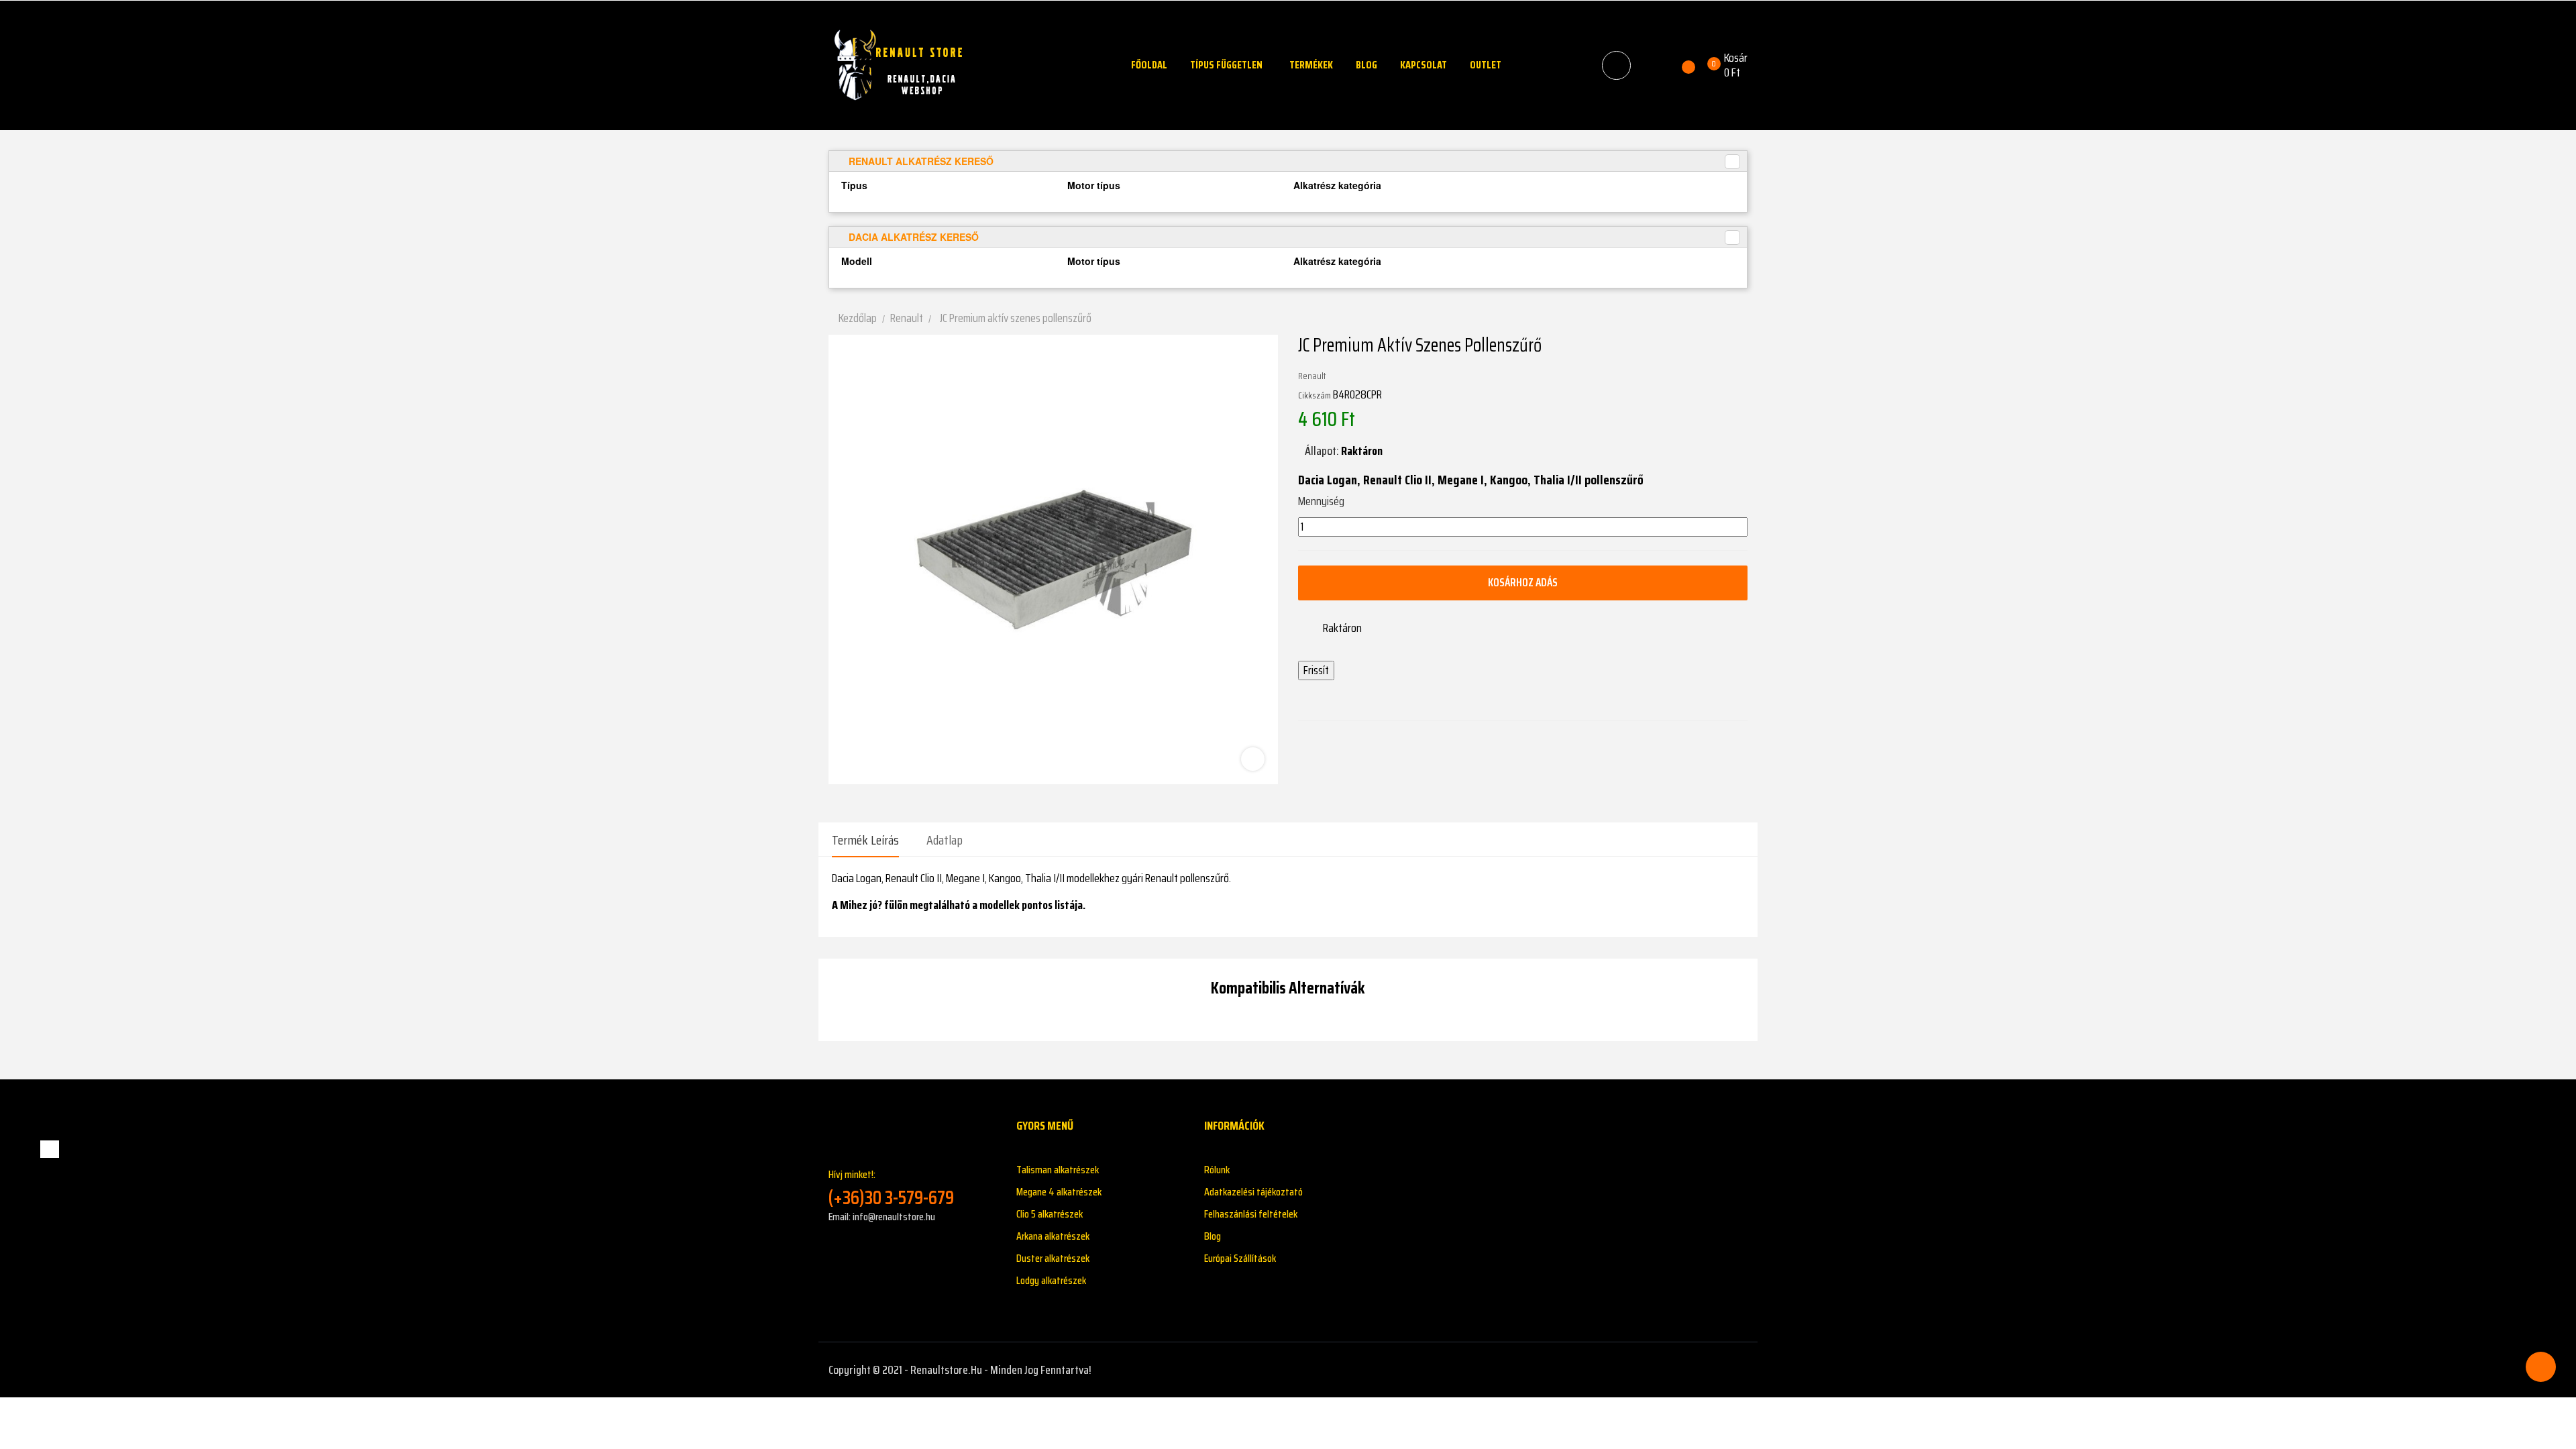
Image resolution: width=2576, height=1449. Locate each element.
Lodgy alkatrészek (1051, 1280)
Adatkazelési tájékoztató (1253, 1192)
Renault (1312, 376)
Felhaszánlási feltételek (1251, 1214)
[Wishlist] (1681, 65)
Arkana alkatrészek (1053, 1236)
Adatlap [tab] (945, 840)
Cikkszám (1314, 395)
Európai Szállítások (1240, 1258)
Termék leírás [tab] (865, 840)
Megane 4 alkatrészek (1059, 1192)
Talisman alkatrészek (1058, 1170)
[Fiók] (1652, 65)
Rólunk (1217, 1170)
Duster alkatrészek (1053, 1258)
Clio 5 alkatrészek (1050, 1214)
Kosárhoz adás (1523, 582)
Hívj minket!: (891, 1188)
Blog (1213, 1236)
